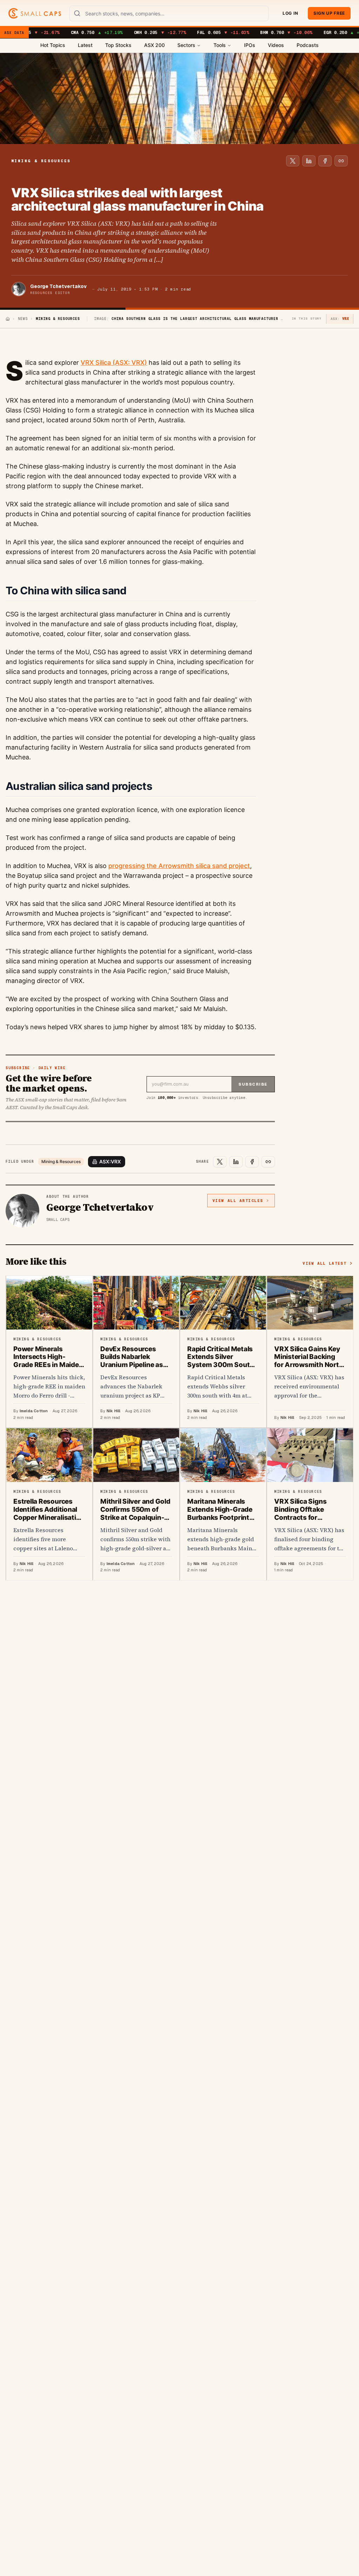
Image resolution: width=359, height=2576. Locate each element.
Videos (276, 45)
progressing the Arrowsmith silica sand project (179, 866)
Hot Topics (53, 45)
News (23, 319)
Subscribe (253, 1084)
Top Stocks (118, 45)
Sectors (186, 45)
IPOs (250, 45)
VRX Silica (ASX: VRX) (114, 363)
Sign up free (329, 13)
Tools (220, 45)
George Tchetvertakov (58, 286)
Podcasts (308, 45)
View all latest (324, 1263)
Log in (290, 13)
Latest (85, 45)
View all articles (238, 1201)
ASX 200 (154, 45)
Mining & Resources (61, 1161)
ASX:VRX (110, 1161)
